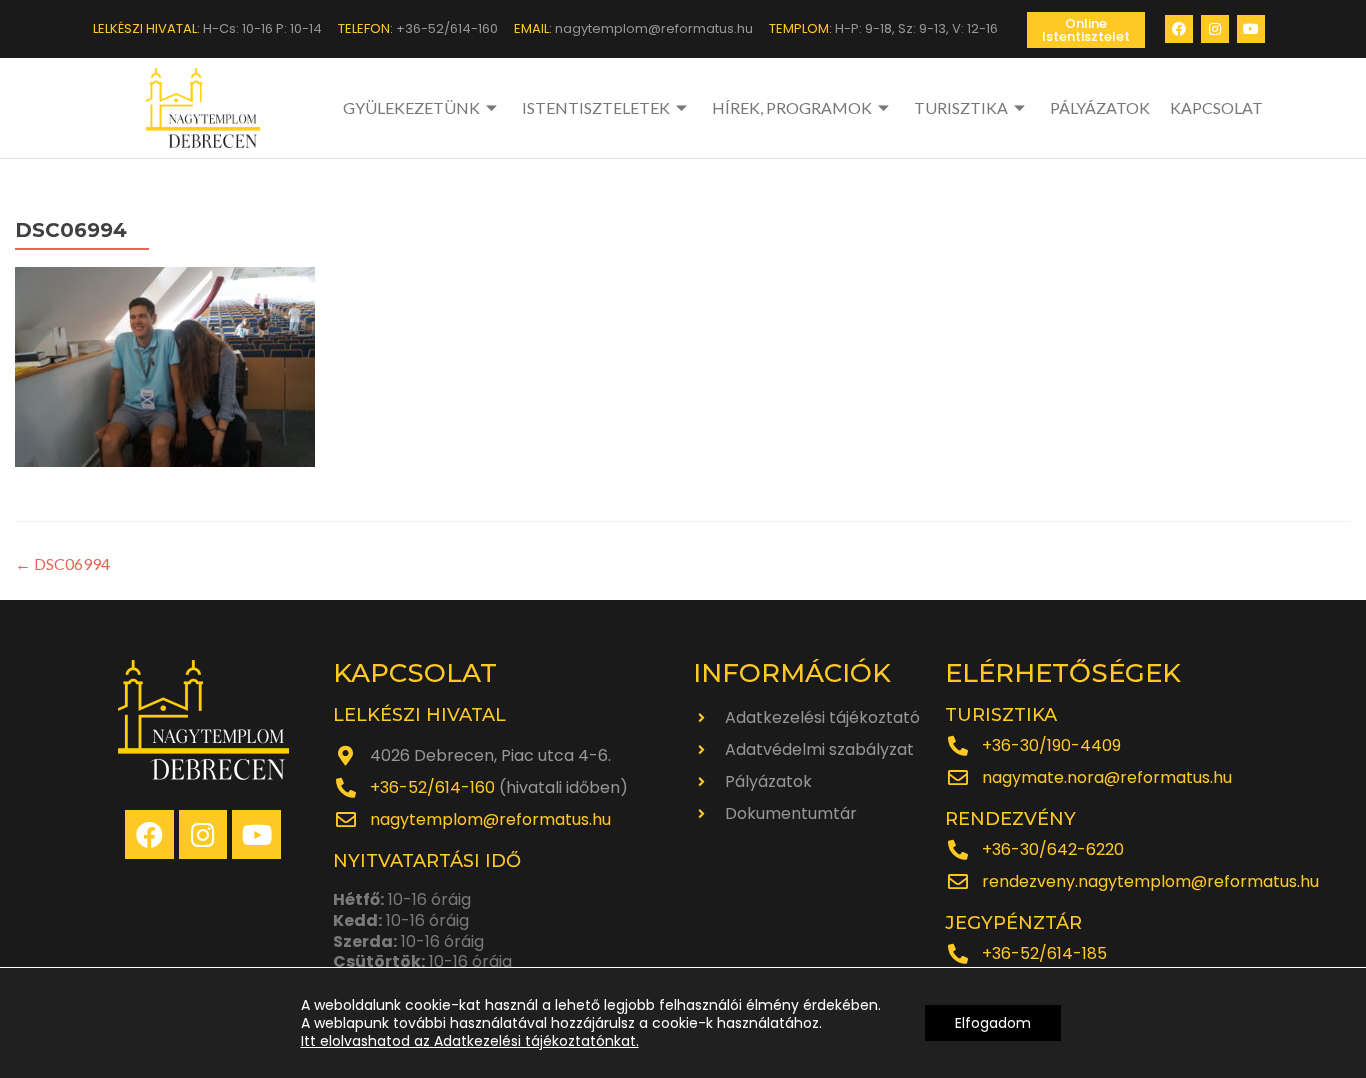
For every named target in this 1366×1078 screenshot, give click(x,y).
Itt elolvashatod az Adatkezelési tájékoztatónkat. (470, 1041)
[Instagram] (1215, 29)
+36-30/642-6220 (1053, 849)
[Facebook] (1179, 29)
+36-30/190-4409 (1051, 745)
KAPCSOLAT (1216, 107)
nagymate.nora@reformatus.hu (1107, 777)
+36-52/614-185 (1044, 953)
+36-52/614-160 (432, 787)
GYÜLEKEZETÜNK (411, 107)
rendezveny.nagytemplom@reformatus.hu (1150, 881)
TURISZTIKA (961, 107)
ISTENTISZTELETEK (596, 107)
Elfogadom (993, 1023)
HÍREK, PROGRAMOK (792, 107)
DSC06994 (62, 563)
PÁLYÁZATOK (1100, 107)
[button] (1086, 30)
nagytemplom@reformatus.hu (490, 819)
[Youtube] (1251, 29)
